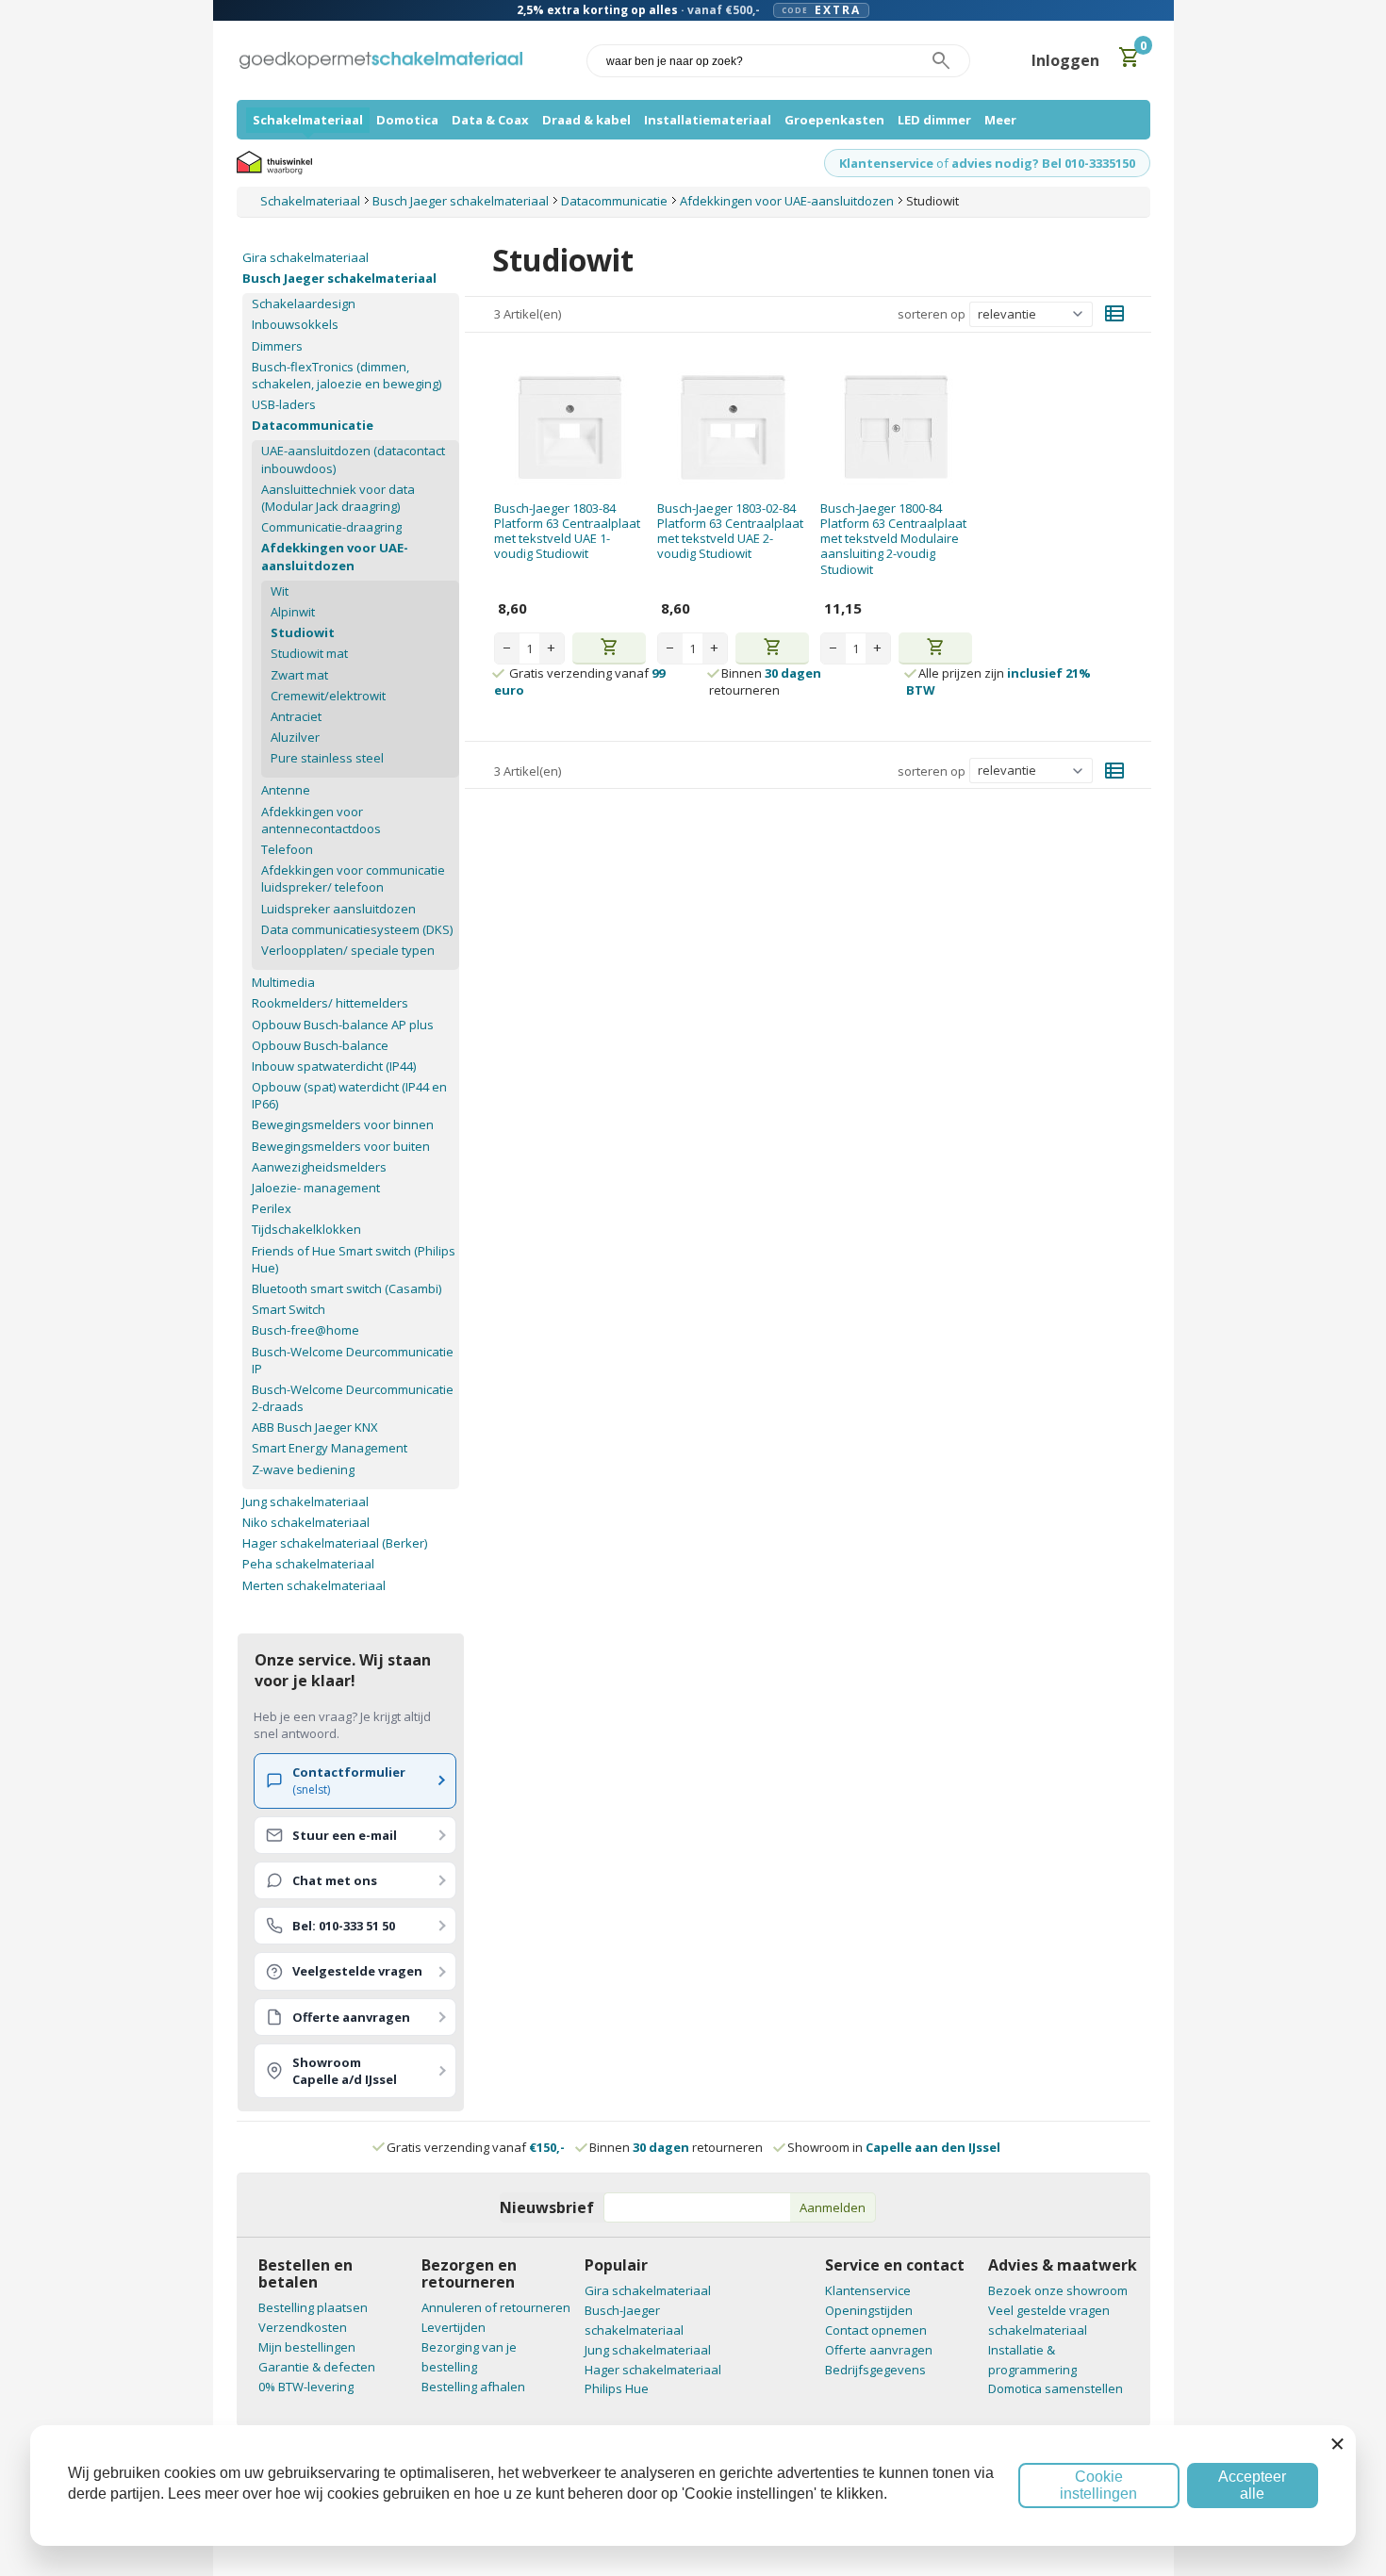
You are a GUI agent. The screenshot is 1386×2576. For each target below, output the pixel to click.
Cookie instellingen (1098, 2485)
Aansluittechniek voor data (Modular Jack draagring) (338, 498)
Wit (280, 591)
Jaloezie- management (316, 1188)
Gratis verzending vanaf (476, 2147)
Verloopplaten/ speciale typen (348, 950)
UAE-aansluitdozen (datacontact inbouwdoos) (353, 459)
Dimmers (277, 346)
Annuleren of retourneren (496, 2307)
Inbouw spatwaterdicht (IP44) (334, 1066)
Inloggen (1065, 60)
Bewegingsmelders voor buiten (341, 1146)
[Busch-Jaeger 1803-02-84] (733, 427)
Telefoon (287, 849)
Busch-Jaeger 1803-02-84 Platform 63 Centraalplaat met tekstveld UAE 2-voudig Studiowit (730, 531)
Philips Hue (617, 2388)
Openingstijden (869, 2310)
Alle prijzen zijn (998, 681)
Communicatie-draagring (331, 527)
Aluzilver (295, 737)
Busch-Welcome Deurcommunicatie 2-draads (353, 1398)
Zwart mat (299, 675)
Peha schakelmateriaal (308, 1564)
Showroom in (894, 2147)
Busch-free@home (305, 1330)
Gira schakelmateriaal (305, 257)
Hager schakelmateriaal (653, 2370)
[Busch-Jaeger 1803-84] (570, 427)
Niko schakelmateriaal (306, 1522)
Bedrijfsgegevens (875, 2370)
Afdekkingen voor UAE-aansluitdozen (335, 556)
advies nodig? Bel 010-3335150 (1043, 163)
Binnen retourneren (765, 681)
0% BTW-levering (306, 2387)
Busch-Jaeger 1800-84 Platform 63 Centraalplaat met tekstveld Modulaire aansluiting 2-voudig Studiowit (893, 539)
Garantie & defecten (317, 2367)
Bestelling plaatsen (313, 2307)
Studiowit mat (309, 653)
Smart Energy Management (330, 1448)
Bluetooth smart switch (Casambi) (346, 1288)
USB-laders (284, 404)
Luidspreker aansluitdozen (338, 909)
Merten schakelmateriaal (314, 1585)
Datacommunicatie (313, 425)
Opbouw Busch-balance (320, 1045)
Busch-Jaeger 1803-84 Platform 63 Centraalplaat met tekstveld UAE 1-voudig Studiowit (567, 531)
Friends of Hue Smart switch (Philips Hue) (354, 1259)
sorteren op (932, 314)
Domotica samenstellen (1056, 2388)
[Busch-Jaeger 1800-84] (896, 427)
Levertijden (454, 2327)
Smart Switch (289, 1309)
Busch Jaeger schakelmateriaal (339, 278)
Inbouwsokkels (295, 324)
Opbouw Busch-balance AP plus (343, 1025)
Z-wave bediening (303, 1469)
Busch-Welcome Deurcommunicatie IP (353, 1360)
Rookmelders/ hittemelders (330, 1003)
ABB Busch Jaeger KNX (315, 1427)
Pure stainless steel (327, 758)
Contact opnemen (876, 2330)
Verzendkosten (303, 2327)
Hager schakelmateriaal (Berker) (335, 1543)
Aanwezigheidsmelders (319, 1167)
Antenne (286, 790)
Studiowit (303, 632)
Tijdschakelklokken (306, 1229)
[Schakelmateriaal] (381, 61)
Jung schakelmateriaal (305, 1501)
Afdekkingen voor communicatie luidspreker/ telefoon (353, 878)
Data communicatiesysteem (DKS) (357, 929)
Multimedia (283, 982)
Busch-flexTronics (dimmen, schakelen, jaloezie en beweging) (346, 375)
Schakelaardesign (304, 304)
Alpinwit (293, 612)
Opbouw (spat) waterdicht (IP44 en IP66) (349, 1095)
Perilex (272, 1208)
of (942, 163)
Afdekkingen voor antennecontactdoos (321, 820)
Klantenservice (886, 163)
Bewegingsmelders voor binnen (343, 1124)
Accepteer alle (1252, 2485)
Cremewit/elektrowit (328, 696)
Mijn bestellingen (307, 2347)
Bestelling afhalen (473, 2387)
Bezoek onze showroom (1058, 2290)
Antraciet (296, 716)
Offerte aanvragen (879, 2350)
